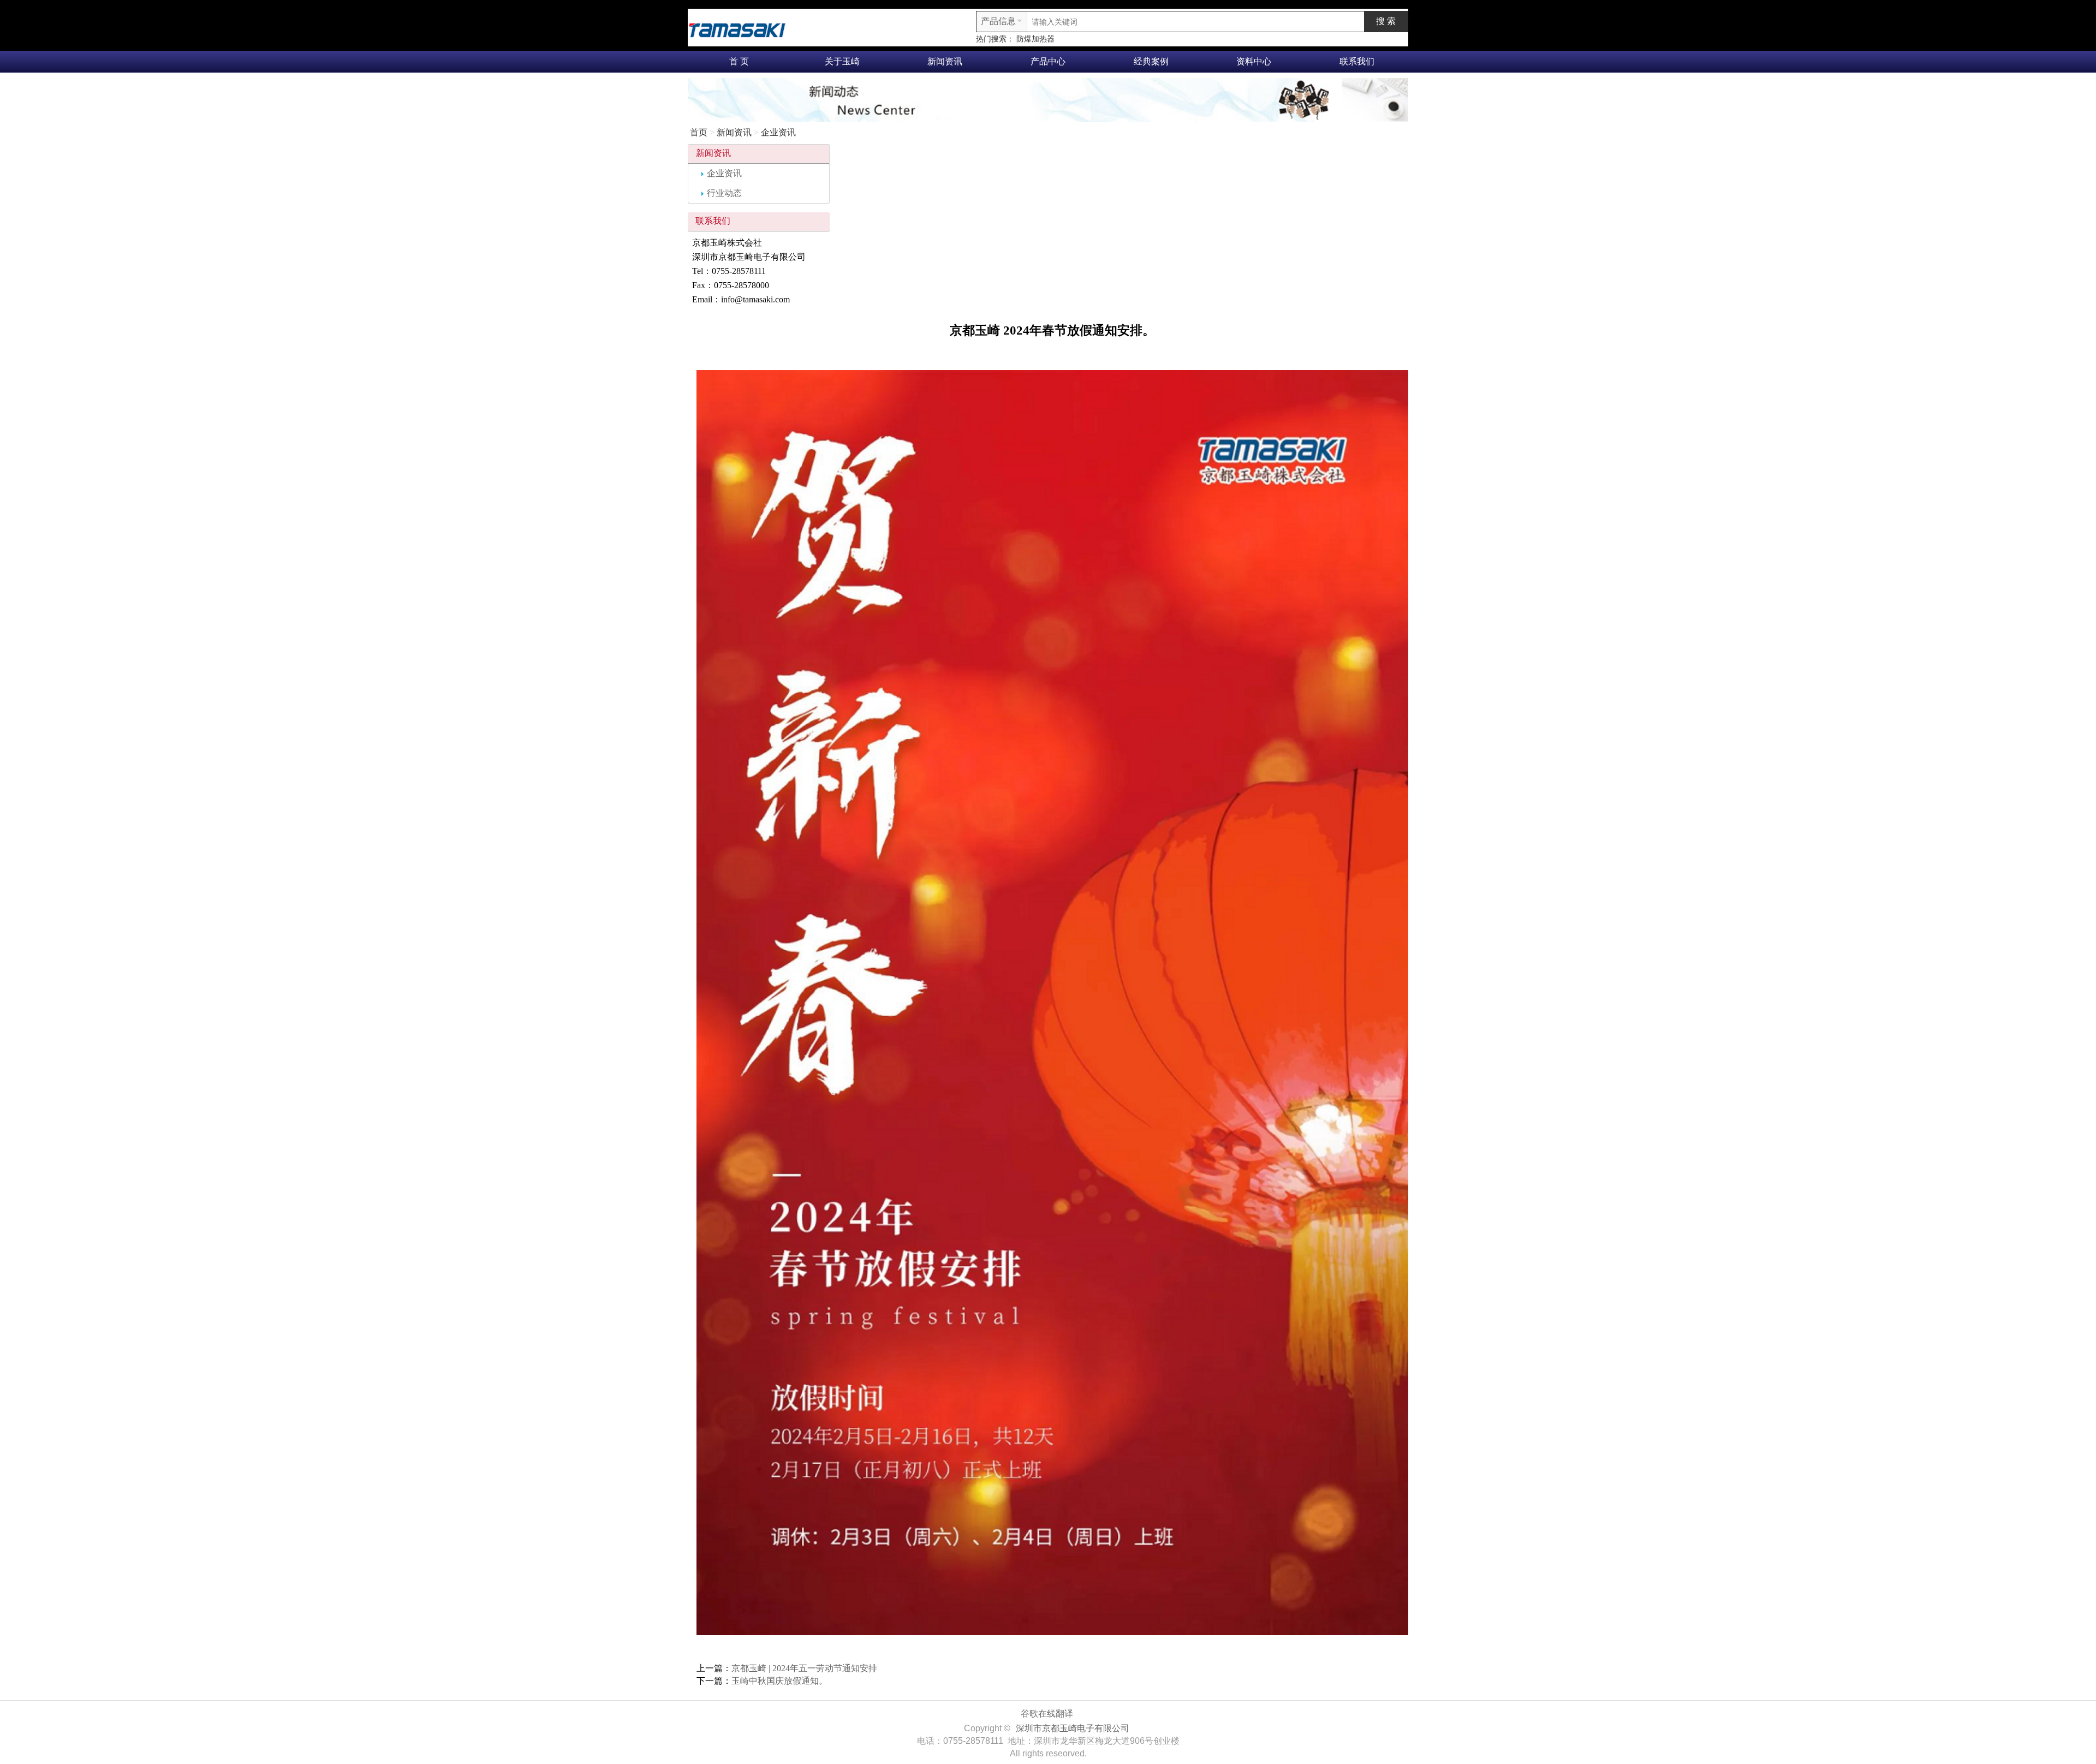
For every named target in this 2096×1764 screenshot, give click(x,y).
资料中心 (1254, 61)
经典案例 (1151, 61)
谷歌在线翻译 (1047, 1714)
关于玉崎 (842, 61)
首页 (699, 132)
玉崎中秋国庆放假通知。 (779, 1681)
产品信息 (998, 21)
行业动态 (724, 193)
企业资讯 (778, 132)
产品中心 (1048, 61)
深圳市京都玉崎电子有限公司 (1073, 1728)
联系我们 (1357, 61)
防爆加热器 (1035, 39)
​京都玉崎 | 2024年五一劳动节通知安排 (804, 1668)
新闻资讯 (945, 61)
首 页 (739, 61)
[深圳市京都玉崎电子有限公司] (737, 29)
